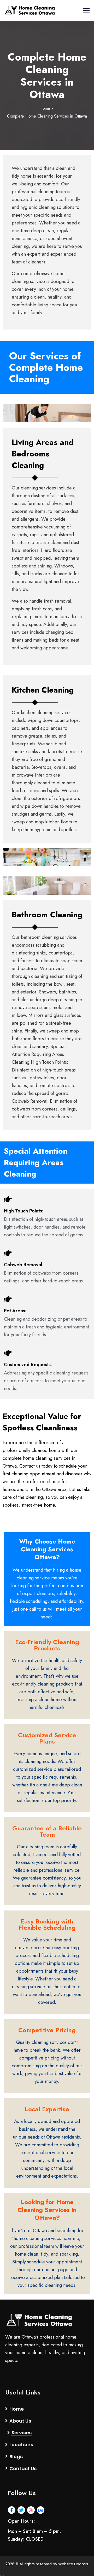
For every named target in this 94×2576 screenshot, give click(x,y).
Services (22, 2433)
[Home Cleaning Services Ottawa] (30, 11)
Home (45, 108)
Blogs (16, 2456)
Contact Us (23, 2468)
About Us (20, 2421)
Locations (21, 2445)
